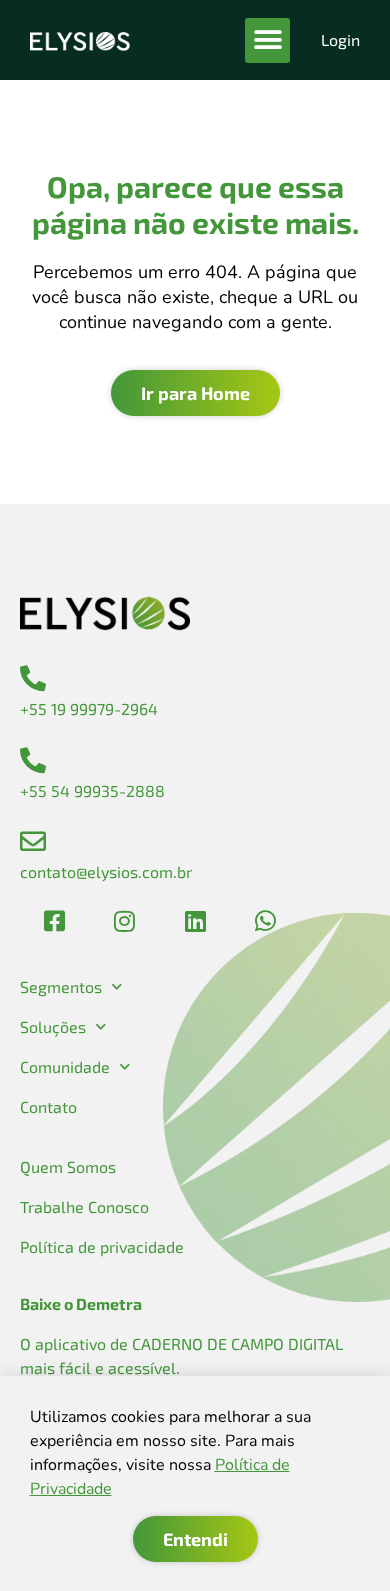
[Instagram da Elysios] (125, 921)
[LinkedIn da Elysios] (195, 921)
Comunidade (65, 1066)
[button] (267, 40)
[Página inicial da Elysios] (80, 40)
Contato (48, 1106)
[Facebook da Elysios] (55, 921)
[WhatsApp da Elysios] (265, 921)
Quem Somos (68, 1166)
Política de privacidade (102, 1246)
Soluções (53, 1026)
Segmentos (61, 986)
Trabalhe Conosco (84, 1206)
